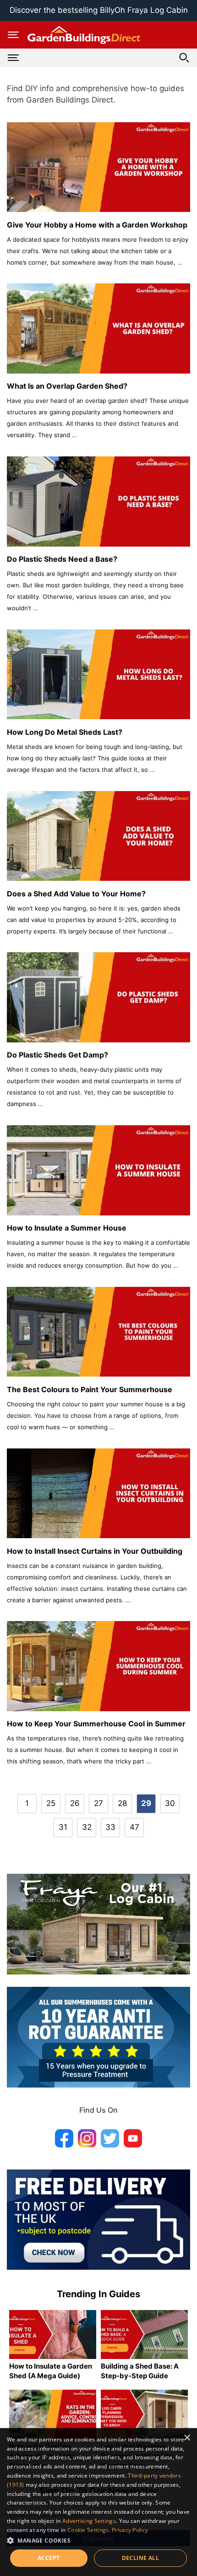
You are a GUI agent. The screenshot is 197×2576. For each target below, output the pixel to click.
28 (122, 1803)
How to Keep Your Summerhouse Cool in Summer (96, 1724)
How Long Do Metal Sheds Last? (65, 732)
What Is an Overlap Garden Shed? (67, 386)
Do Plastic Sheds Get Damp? (57, 1055)
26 (75, 1803)
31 (63, 1827)
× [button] (187, 2438)
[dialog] (98, 2502)
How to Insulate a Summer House (67, 1228)
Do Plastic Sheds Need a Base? (62, 559)
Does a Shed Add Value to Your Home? (76, 894)
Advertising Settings (89, 2521)
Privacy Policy (130, 2530)
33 (110, 1827)
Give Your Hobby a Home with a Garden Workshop (97, 225)
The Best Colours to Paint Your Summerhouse (90, 1389)
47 (134, 1827)
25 (51, 1803)
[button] (98, 2540)
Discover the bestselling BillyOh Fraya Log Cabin (99, 10)
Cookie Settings (88, 2530)
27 (98, 1803)
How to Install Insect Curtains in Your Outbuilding (95, 1551)
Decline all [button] (140, 2558)
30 (170, 1803)
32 (87, 1827)
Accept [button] (49, 2558)
